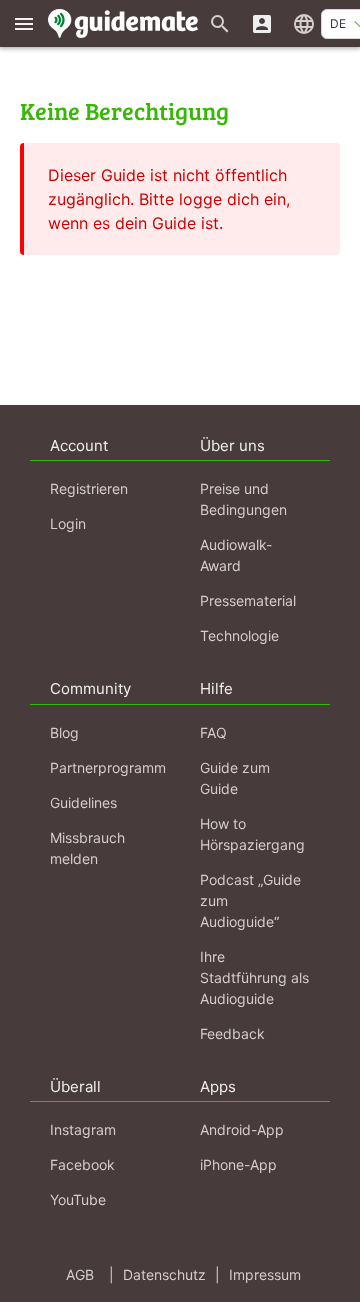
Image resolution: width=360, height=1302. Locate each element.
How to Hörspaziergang (252, 834)
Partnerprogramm (108, 767)
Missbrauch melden (87, 848)
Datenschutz (164, 1274)
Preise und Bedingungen (243, 499)
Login (68, 523)
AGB (80, 1274)
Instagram (83, 1129)
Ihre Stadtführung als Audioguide (254, 977)
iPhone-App (238, 1164)
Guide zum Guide (235, 778)
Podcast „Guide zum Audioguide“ (250, 900)
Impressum (265, 1274)
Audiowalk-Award (236, 555)
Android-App (242, 1129)
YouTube (78, 1199)
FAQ (213, 732)
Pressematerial (248, 600)
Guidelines (83, 802)
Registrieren (89, 488)
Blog (64, 732)
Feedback (232, 1033)
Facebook (82, 1164)
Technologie (239, 635)
